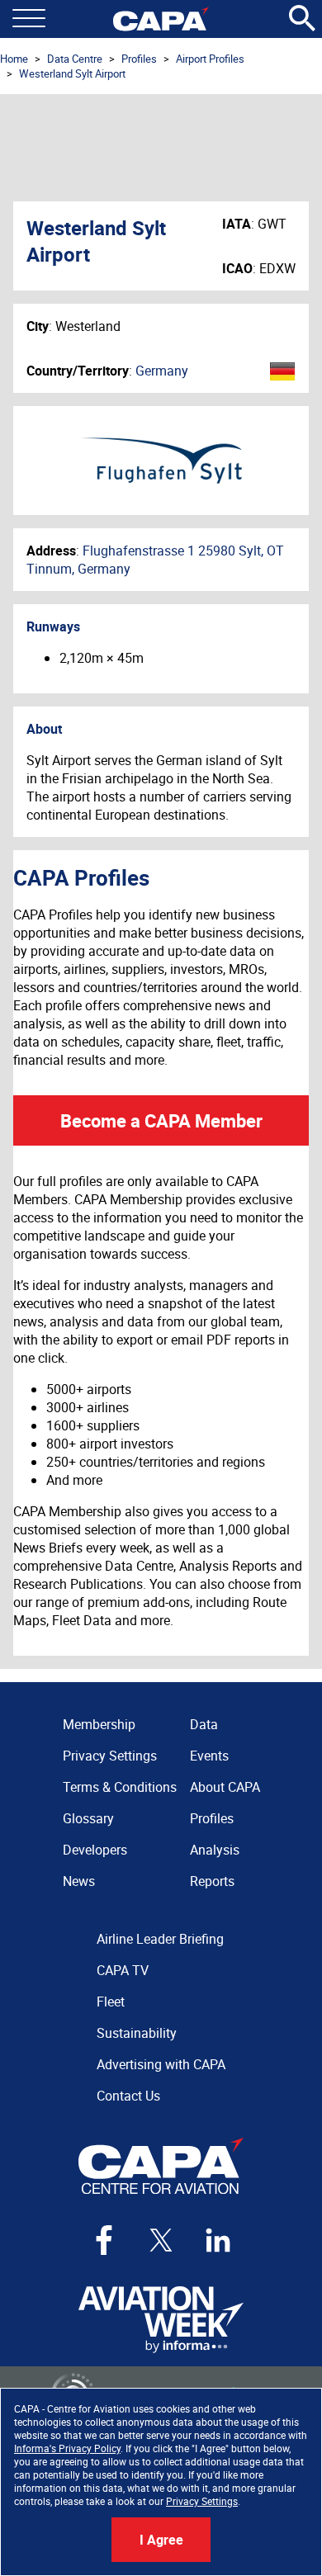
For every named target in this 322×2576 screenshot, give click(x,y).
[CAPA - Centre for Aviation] (161, 19)
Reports (212, 1881)
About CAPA (225, 1787)
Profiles (139, 59)
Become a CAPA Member (161, 1120)
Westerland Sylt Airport (72, 73)
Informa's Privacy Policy (67, 2448)
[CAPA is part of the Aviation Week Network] (161, 2320)
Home (14, 59)
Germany (162, 371)
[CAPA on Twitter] (161, 2240)
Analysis (215, 1850)
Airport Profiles (210, 59)
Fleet (111, 2002)
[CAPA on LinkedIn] (218, 2240)
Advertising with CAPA (161, 2064)
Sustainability (137, 2033)
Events (209, 1756)
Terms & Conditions (120, 1787)
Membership (99, 1724)
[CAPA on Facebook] (104, 2240)
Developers (95, 1850)
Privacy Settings (202, 2501)
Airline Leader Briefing (160, 1939)
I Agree (161, 2540)
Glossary (88, 1818)
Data (204, 1724)
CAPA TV (123, 1970)
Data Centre (75, 59)
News (79, 1881)
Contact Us (128, 2096)
